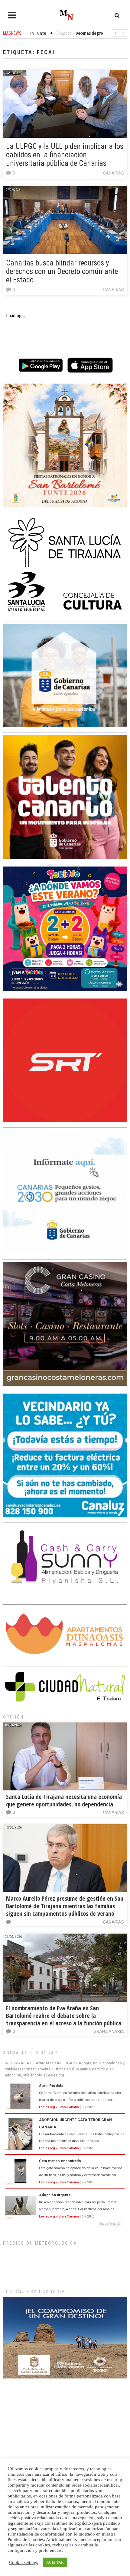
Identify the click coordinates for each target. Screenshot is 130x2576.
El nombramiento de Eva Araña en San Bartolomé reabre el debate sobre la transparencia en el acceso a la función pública (64, 2016)
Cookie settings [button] (24, 2562)
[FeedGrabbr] (65, 2224)
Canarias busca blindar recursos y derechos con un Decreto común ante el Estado (62, 271)
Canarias (114, 173)
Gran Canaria (109, 2031)
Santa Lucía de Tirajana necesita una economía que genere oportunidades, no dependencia (64, 1800)
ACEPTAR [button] (55, 2562)
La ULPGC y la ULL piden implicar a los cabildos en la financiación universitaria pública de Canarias (65, 155)
